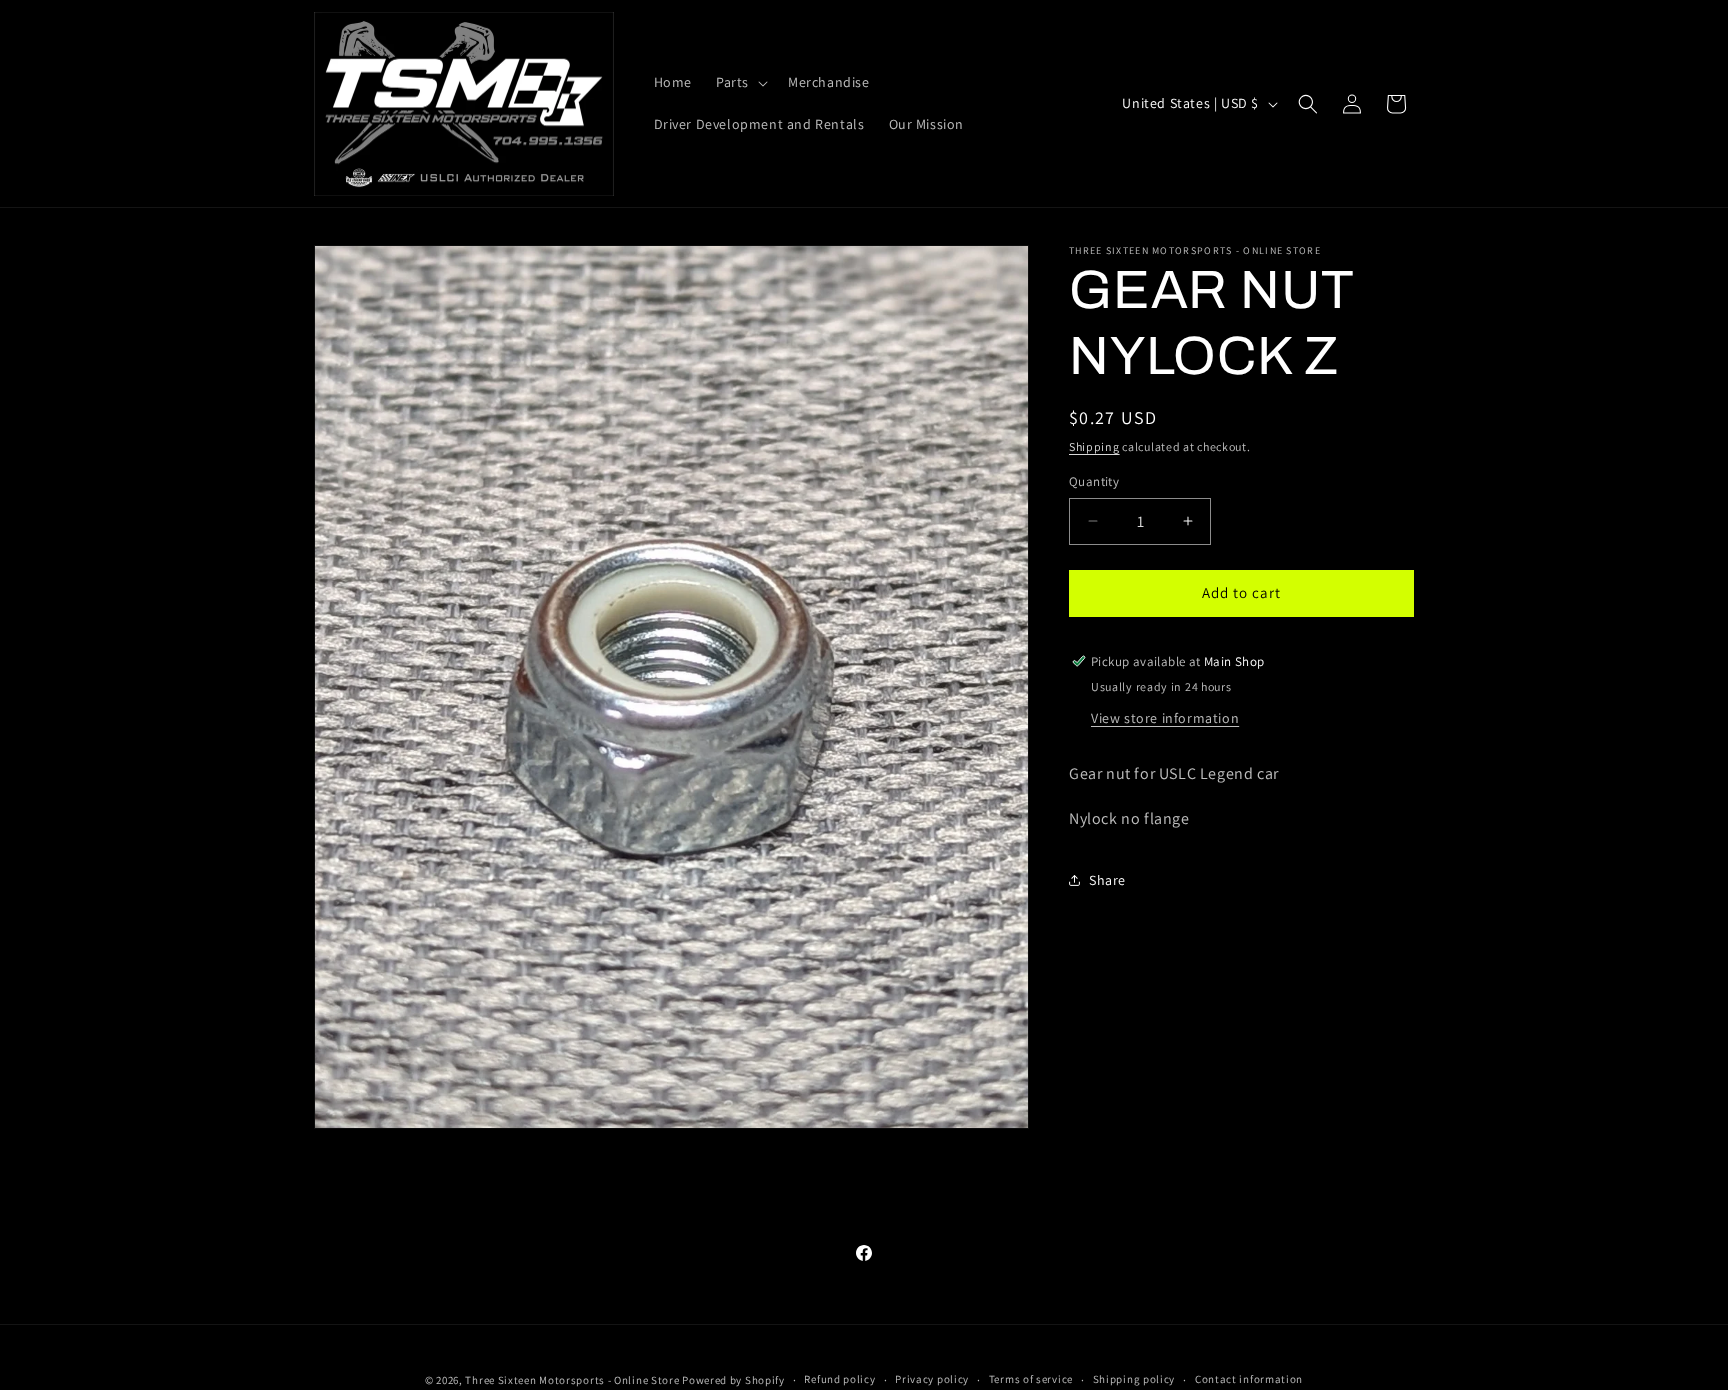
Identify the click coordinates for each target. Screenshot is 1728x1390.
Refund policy (839, 1379)
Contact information (1249, 1379)
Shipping (1094, 446)
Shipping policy (1134, 1379)
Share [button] (1107, 879)
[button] (740, 83)
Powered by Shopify (733, 1380)
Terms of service (1031, 1379)
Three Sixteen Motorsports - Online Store (572, 1380)
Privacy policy (932, 1379)
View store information (1165, 717)
